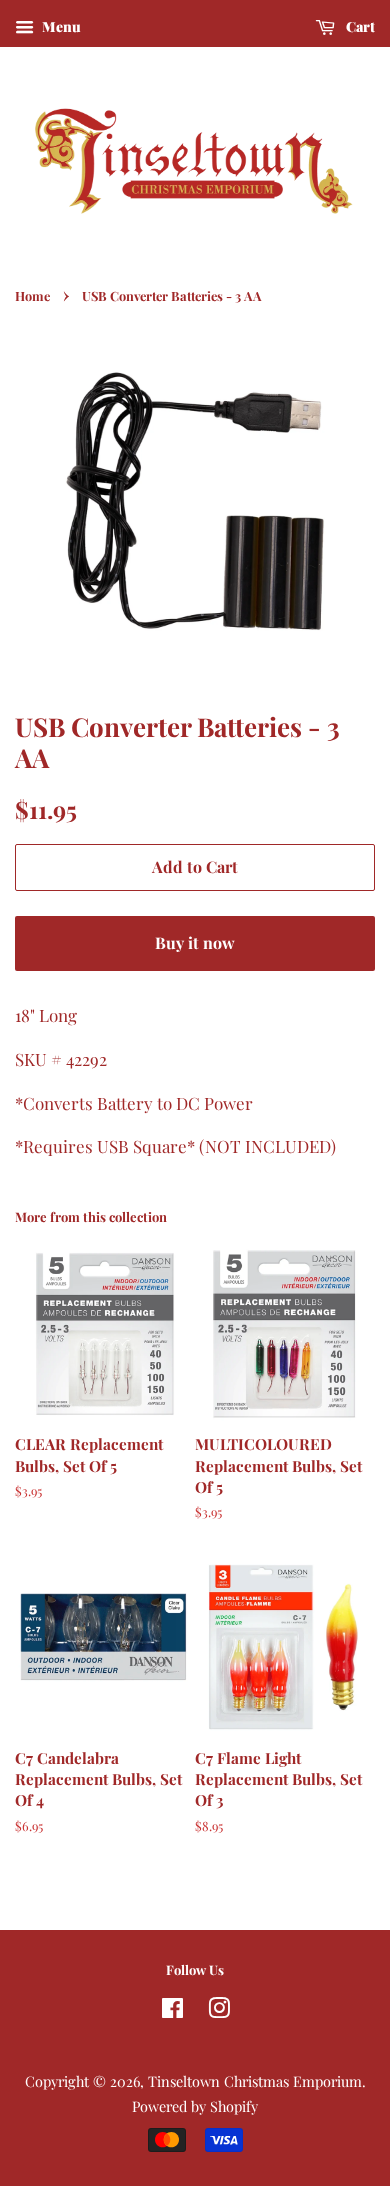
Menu (60, 26)
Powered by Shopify (195, 2106)
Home (32, 295)
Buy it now (195, 942)
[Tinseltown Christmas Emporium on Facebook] (172, 2011)
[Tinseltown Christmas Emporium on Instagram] (219, 2011)
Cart (359, 26)
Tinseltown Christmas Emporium (255, 2081)
